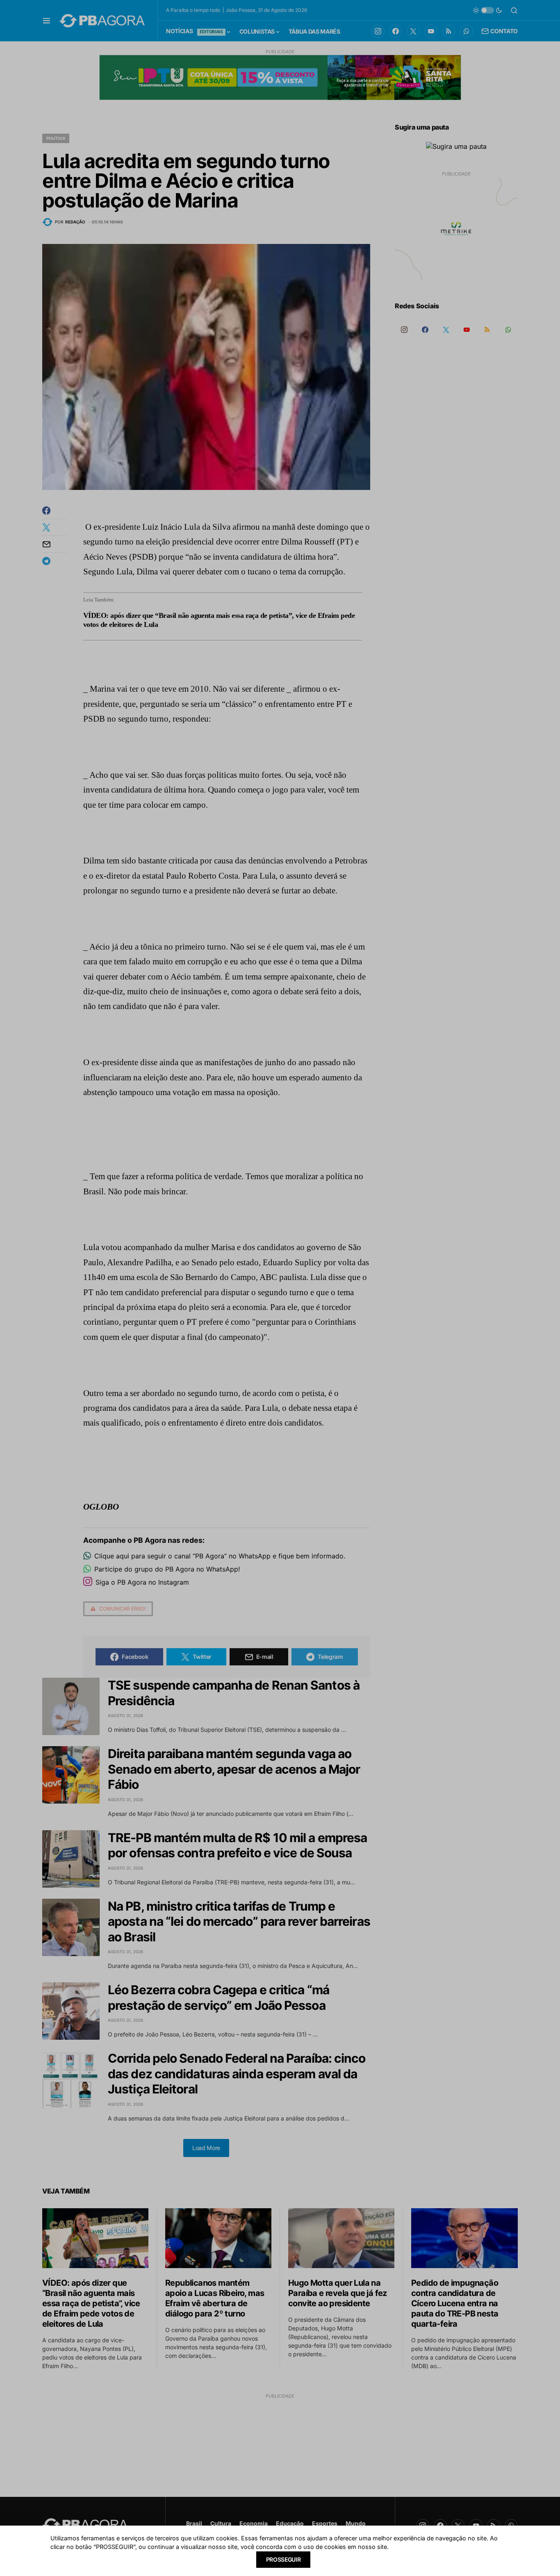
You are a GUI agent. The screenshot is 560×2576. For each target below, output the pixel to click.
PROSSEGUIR (283, 2559)
